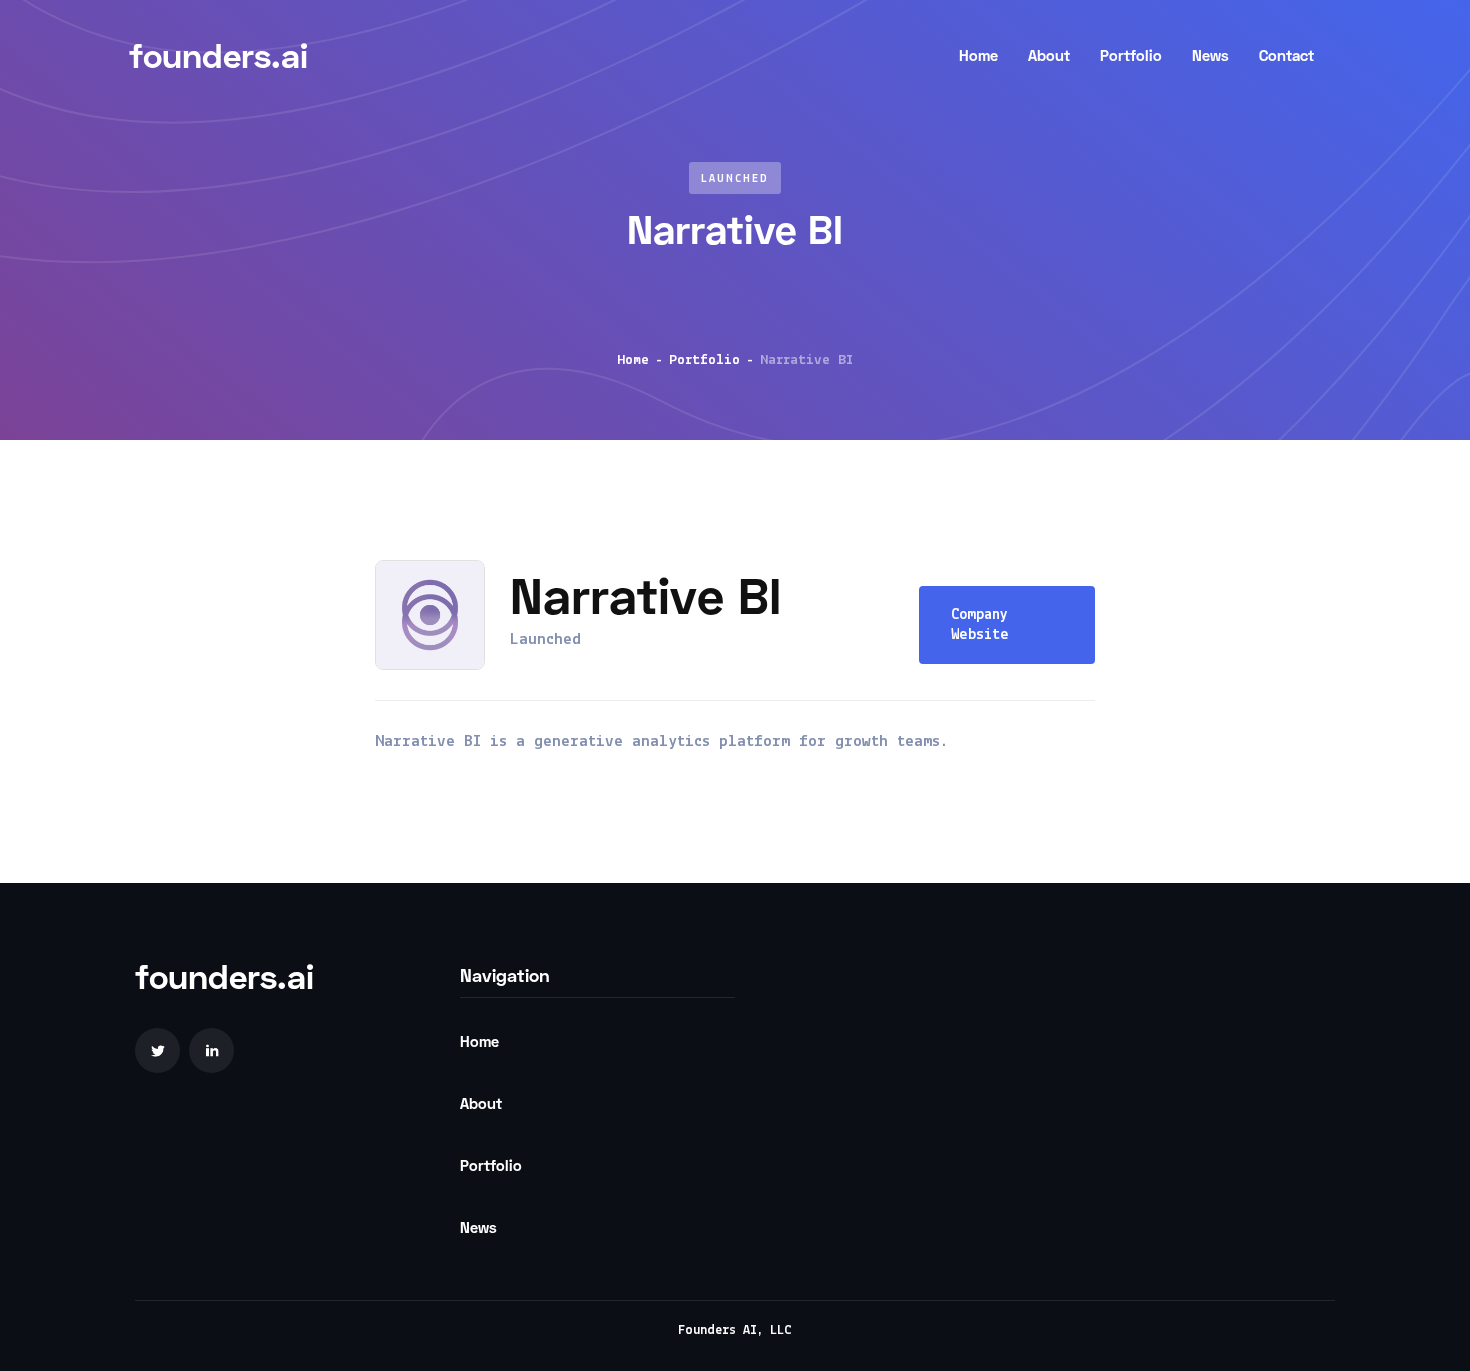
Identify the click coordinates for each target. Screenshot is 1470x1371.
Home (633, 360)
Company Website (980, 625)
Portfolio (704, 360)
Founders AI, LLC (735, 1330)
